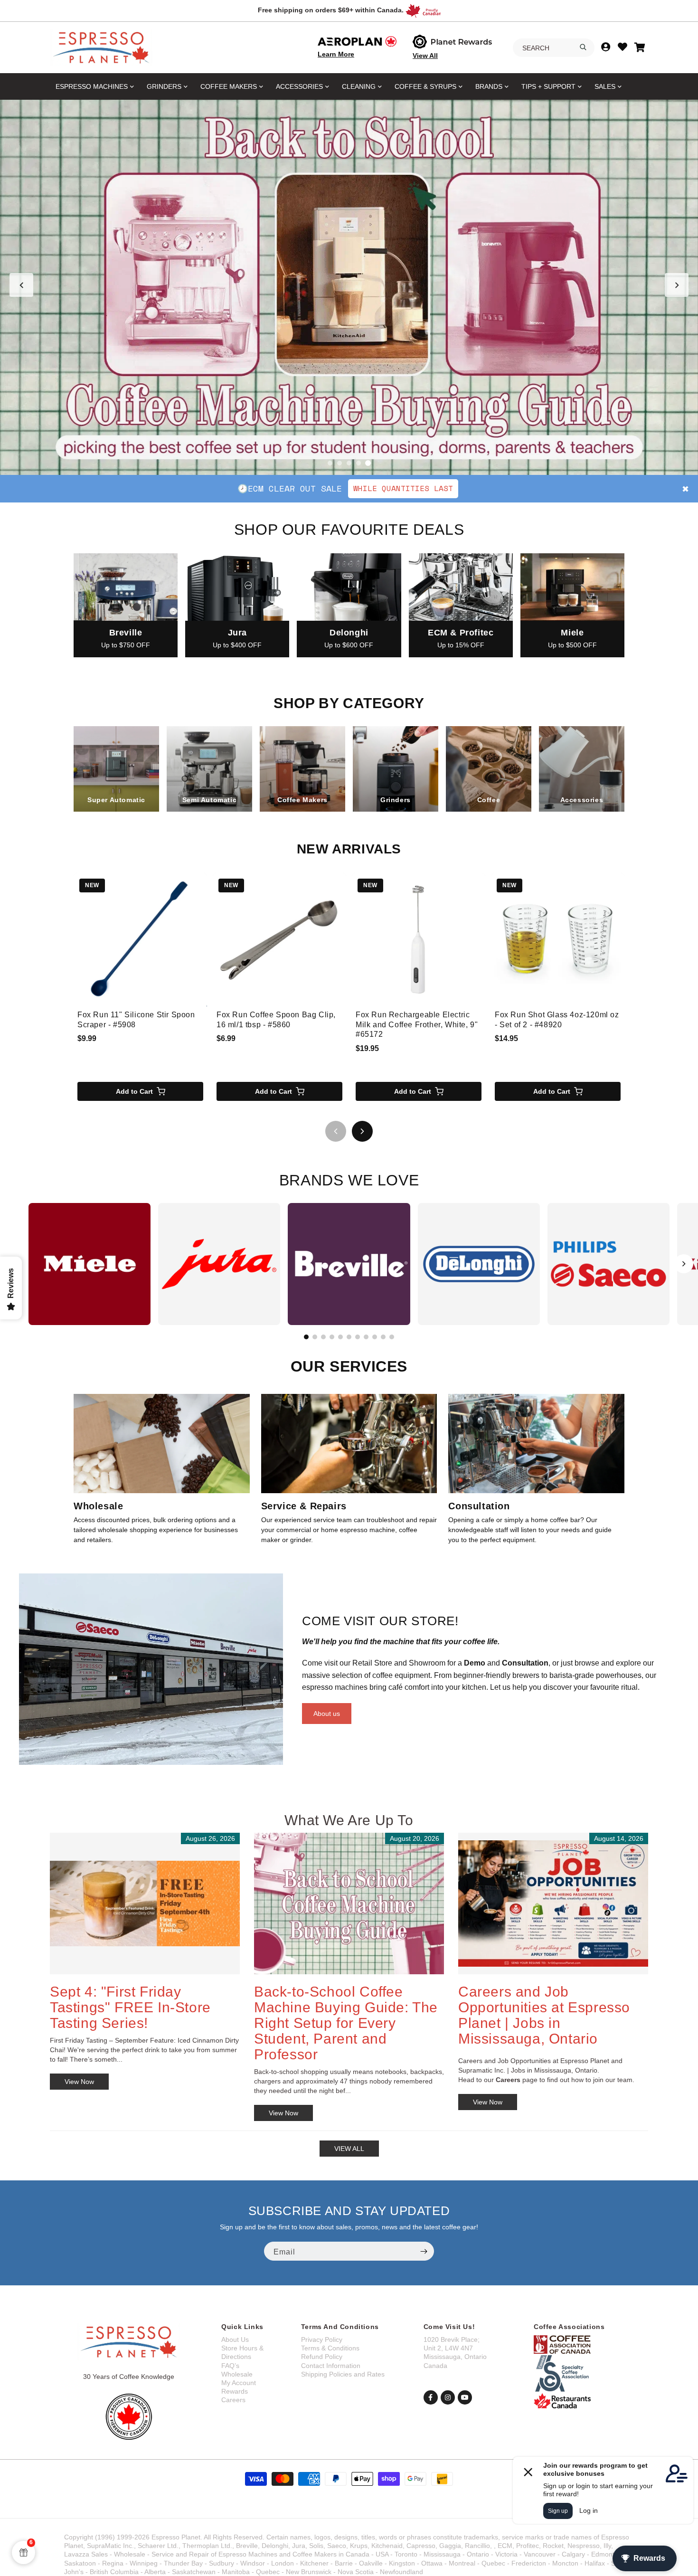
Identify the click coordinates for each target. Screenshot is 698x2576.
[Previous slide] (21, 285)
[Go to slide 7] (358, 1337)
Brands (489, 86)
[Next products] (362, 1131)
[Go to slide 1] (330, 463)
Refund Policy (322, 2357)
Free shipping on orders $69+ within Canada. (331, 10)
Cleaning (359, 86)
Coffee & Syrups (425, 86)
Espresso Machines (92, 86)
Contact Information (331, 2366)
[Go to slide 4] (358, 463)
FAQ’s (230, 2366)
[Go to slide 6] (349, 1337)
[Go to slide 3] (349, 463)
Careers (233, 2400)
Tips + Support (548, 86)
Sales (605, 86)
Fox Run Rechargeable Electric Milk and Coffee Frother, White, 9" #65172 (417, 1025)
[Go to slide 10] (383, 1337)
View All (425, 56)
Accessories (299, 86)
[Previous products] (336, 1131)
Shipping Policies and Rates (343, 2374)
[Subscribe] (424, 2251)
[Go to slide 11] (392, 1337)
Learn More (336, 54)
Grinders (164, 86)
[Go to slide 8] (366, 1337)
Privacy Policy (322, 2339)
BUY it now (444, 488)
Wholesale (237, 2374)
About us (327, 1714)
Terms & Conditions (330, 2348)
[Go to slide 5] (368, 463)
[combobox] (554, 48)
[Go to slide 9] (375, 1337)
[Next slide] (677, 285)
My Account (239, 2383)
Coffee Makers (229, 86)
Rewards (235, 2391)
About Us (235, 2339)
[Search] (583, 47)
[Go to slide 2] (340, 463)
